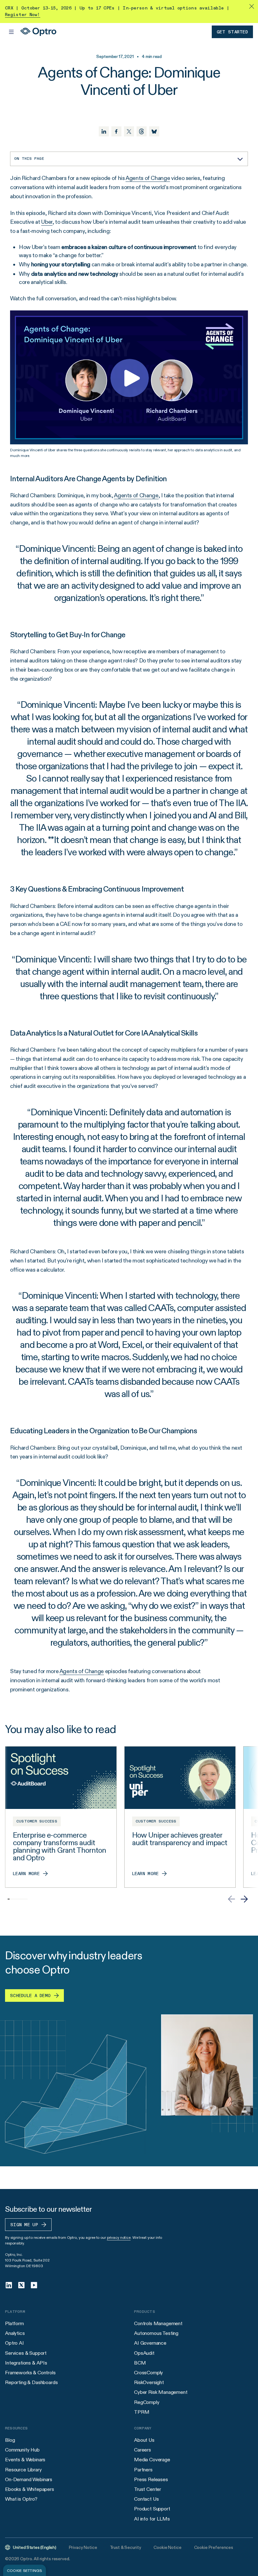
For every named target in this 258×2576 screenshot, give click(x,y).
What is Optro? (21, 2499)
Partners (143, 2470)
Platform (14, 2323)
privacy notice (119, 2237)
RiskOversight (149, 2382)
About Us (144, 2440)
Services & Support (26, 2353)
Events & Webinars (25, 2460)
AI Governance (150, 2343)
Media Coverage (152, 2460)
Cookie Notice (167, 2547)
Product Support (152, 2509)
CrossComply (149, 2373)
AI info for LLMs (152, 2519)
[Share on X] (129, 131)
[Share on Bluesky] (154, 131)
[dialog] (25, 2570)
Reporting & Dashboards (31, 2382)
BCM (140, 2363)
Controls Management (158, 2323)
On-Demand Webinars (29, 2479)
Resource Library (23, 2470)
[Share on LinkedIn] (104, 131)
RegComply (147, 2402)
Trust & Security (126, 2547)
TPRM (142, 2412)
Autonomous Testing (156, 2333)
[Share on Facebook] (116, 131)
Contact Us (146, 2499)
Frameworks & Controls (30, 2373)
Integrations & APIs (26, 2363)
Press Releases (151, 2479)
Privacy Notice (83, 2547)
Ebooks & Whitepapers (30, 2489)
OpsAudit (144, 2353)
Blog (10, 2440)
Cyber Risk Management (161, 2392)
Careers (143, 2450)
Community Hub (22, 2450)
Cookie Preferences (214, 2547)
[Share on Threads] (142, 131)
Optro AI (14, 2343)
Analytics (15, 2333)
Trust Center (148, 2489)
